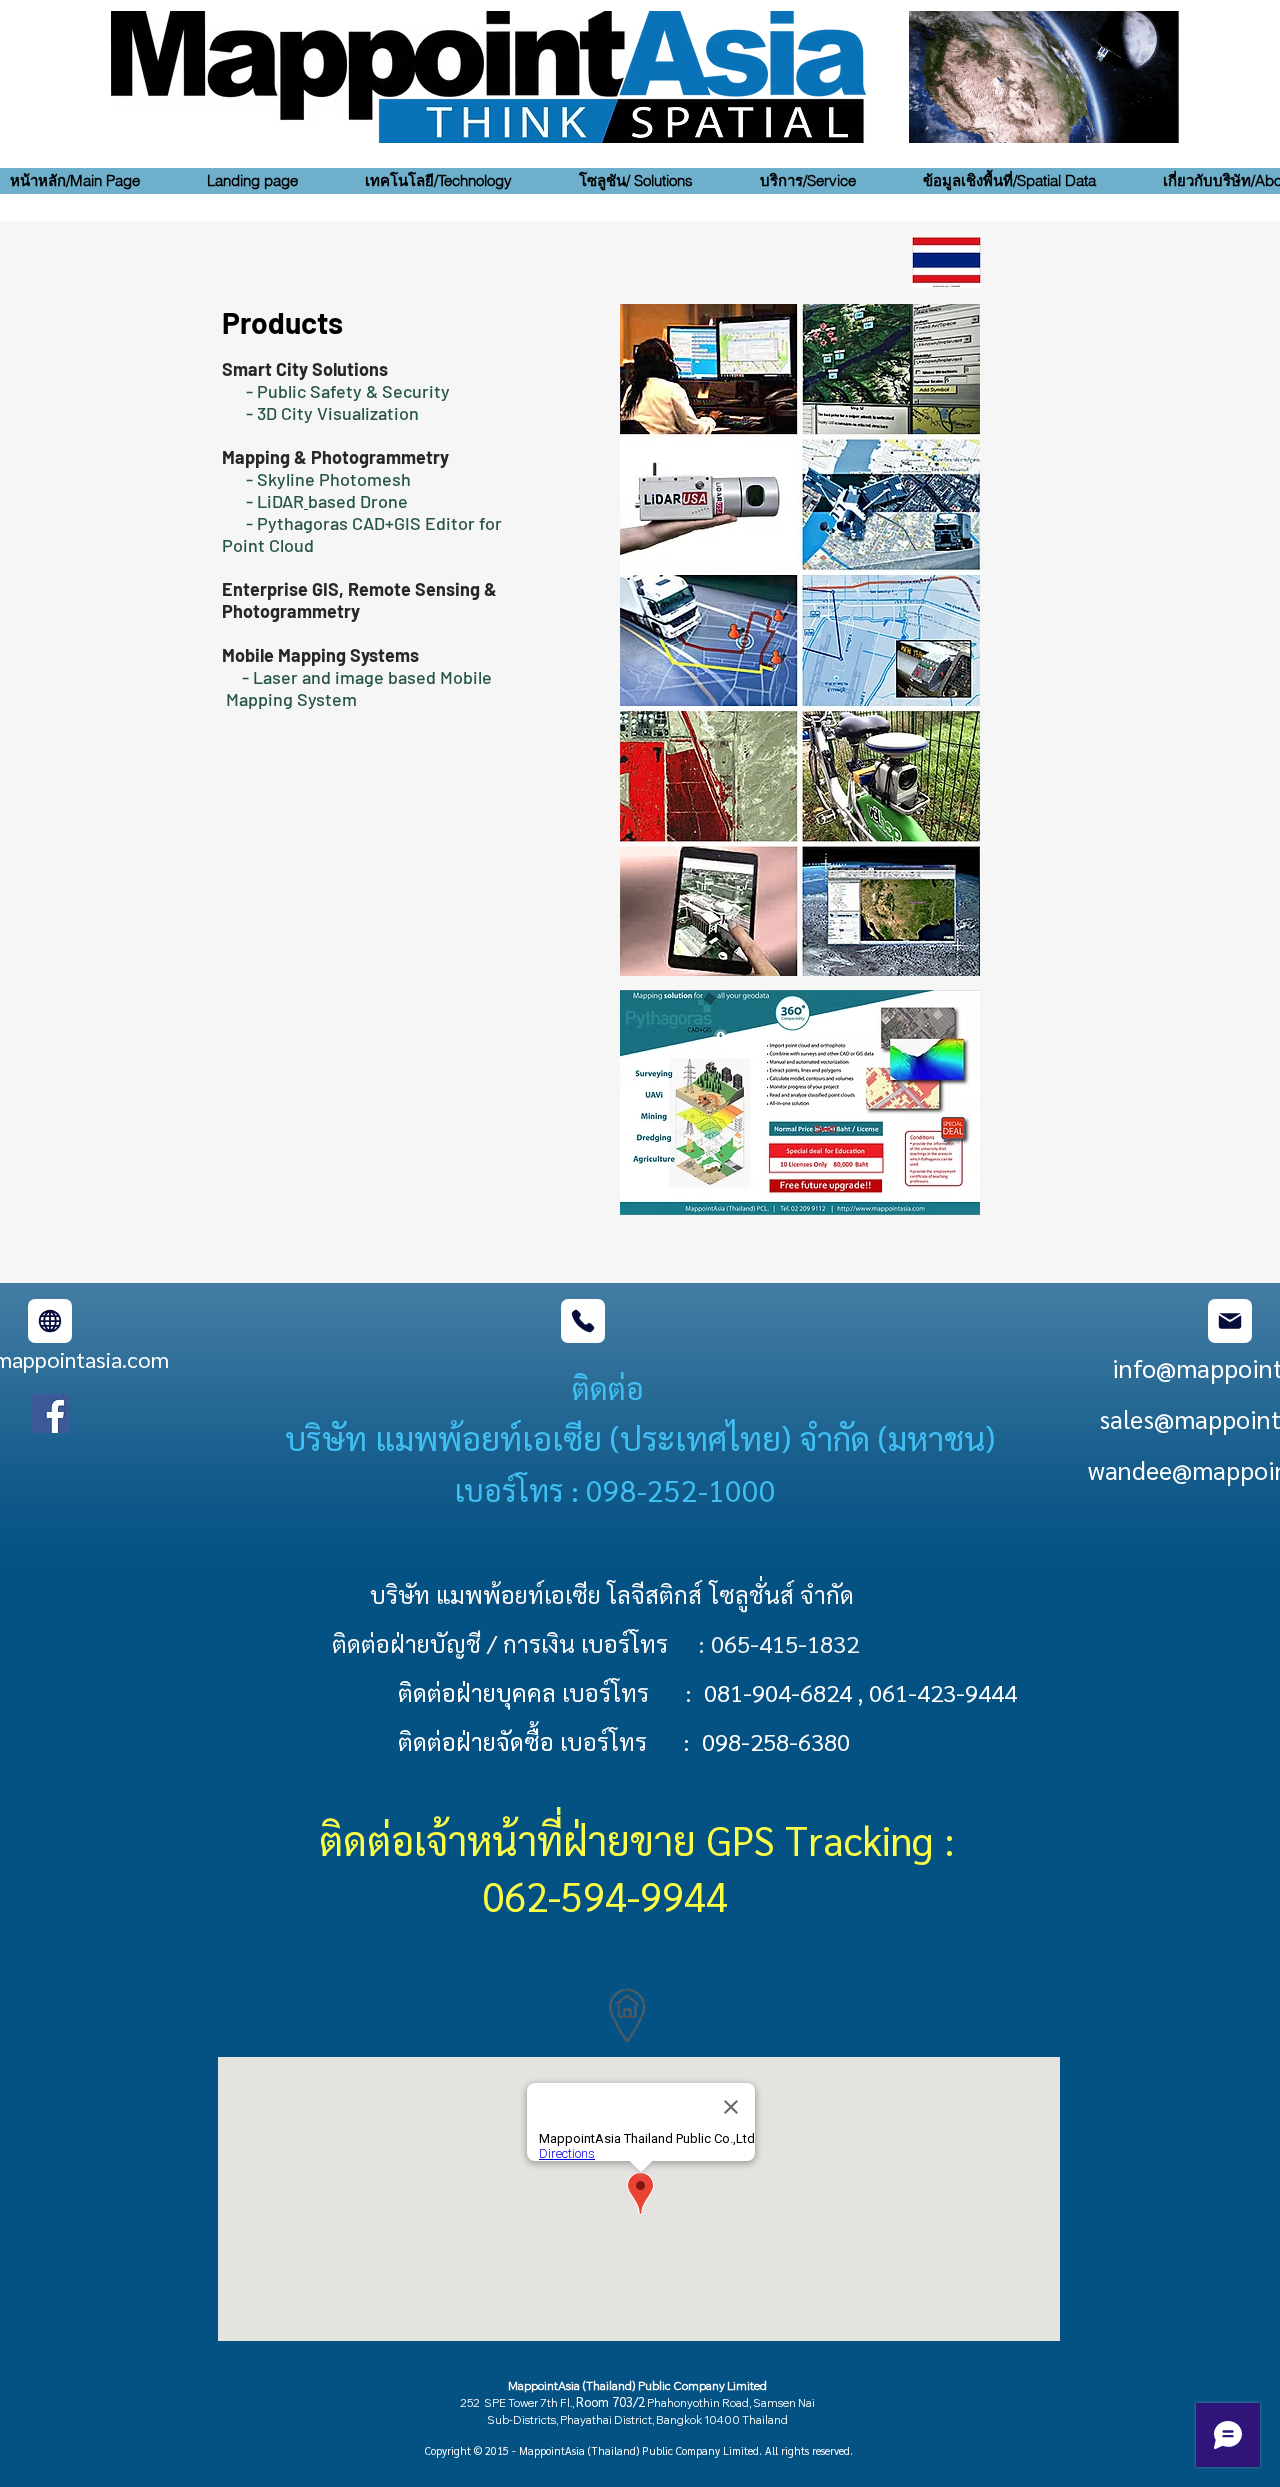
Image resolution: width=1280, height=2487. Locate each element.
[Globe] (50, 1321)
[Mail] (1230, 1321)
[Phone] (583, 1321)
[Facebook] (50, 1413)
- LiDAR (263, 501)
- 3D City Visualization (334, 413)
